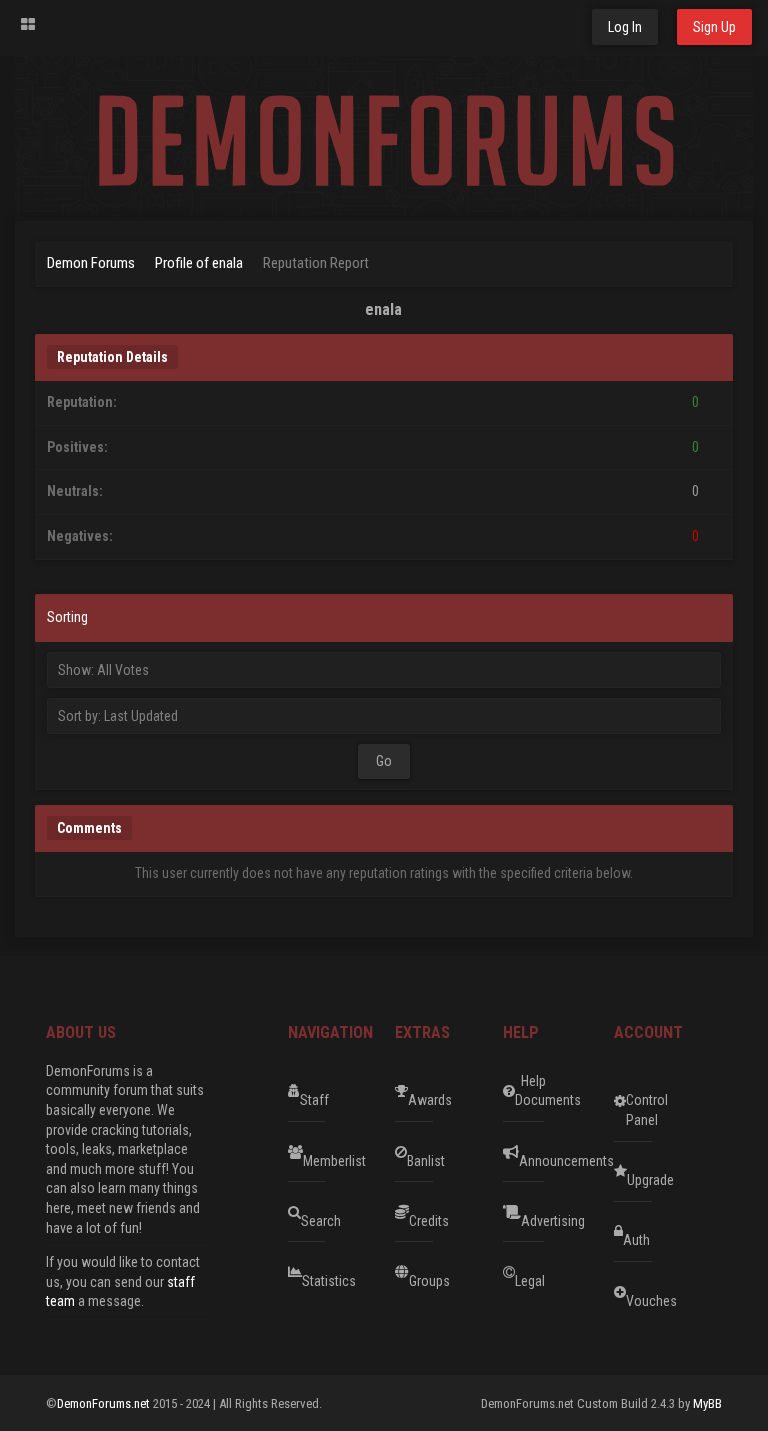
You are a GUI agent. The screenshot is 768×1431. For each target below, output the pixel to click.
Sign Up (714, 27)
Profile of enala (199, 263)
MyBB (707, 1403)
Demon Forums (91, 263)
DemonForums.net (105, 1403)
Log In (625, 27)
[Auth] (688, 1232)
